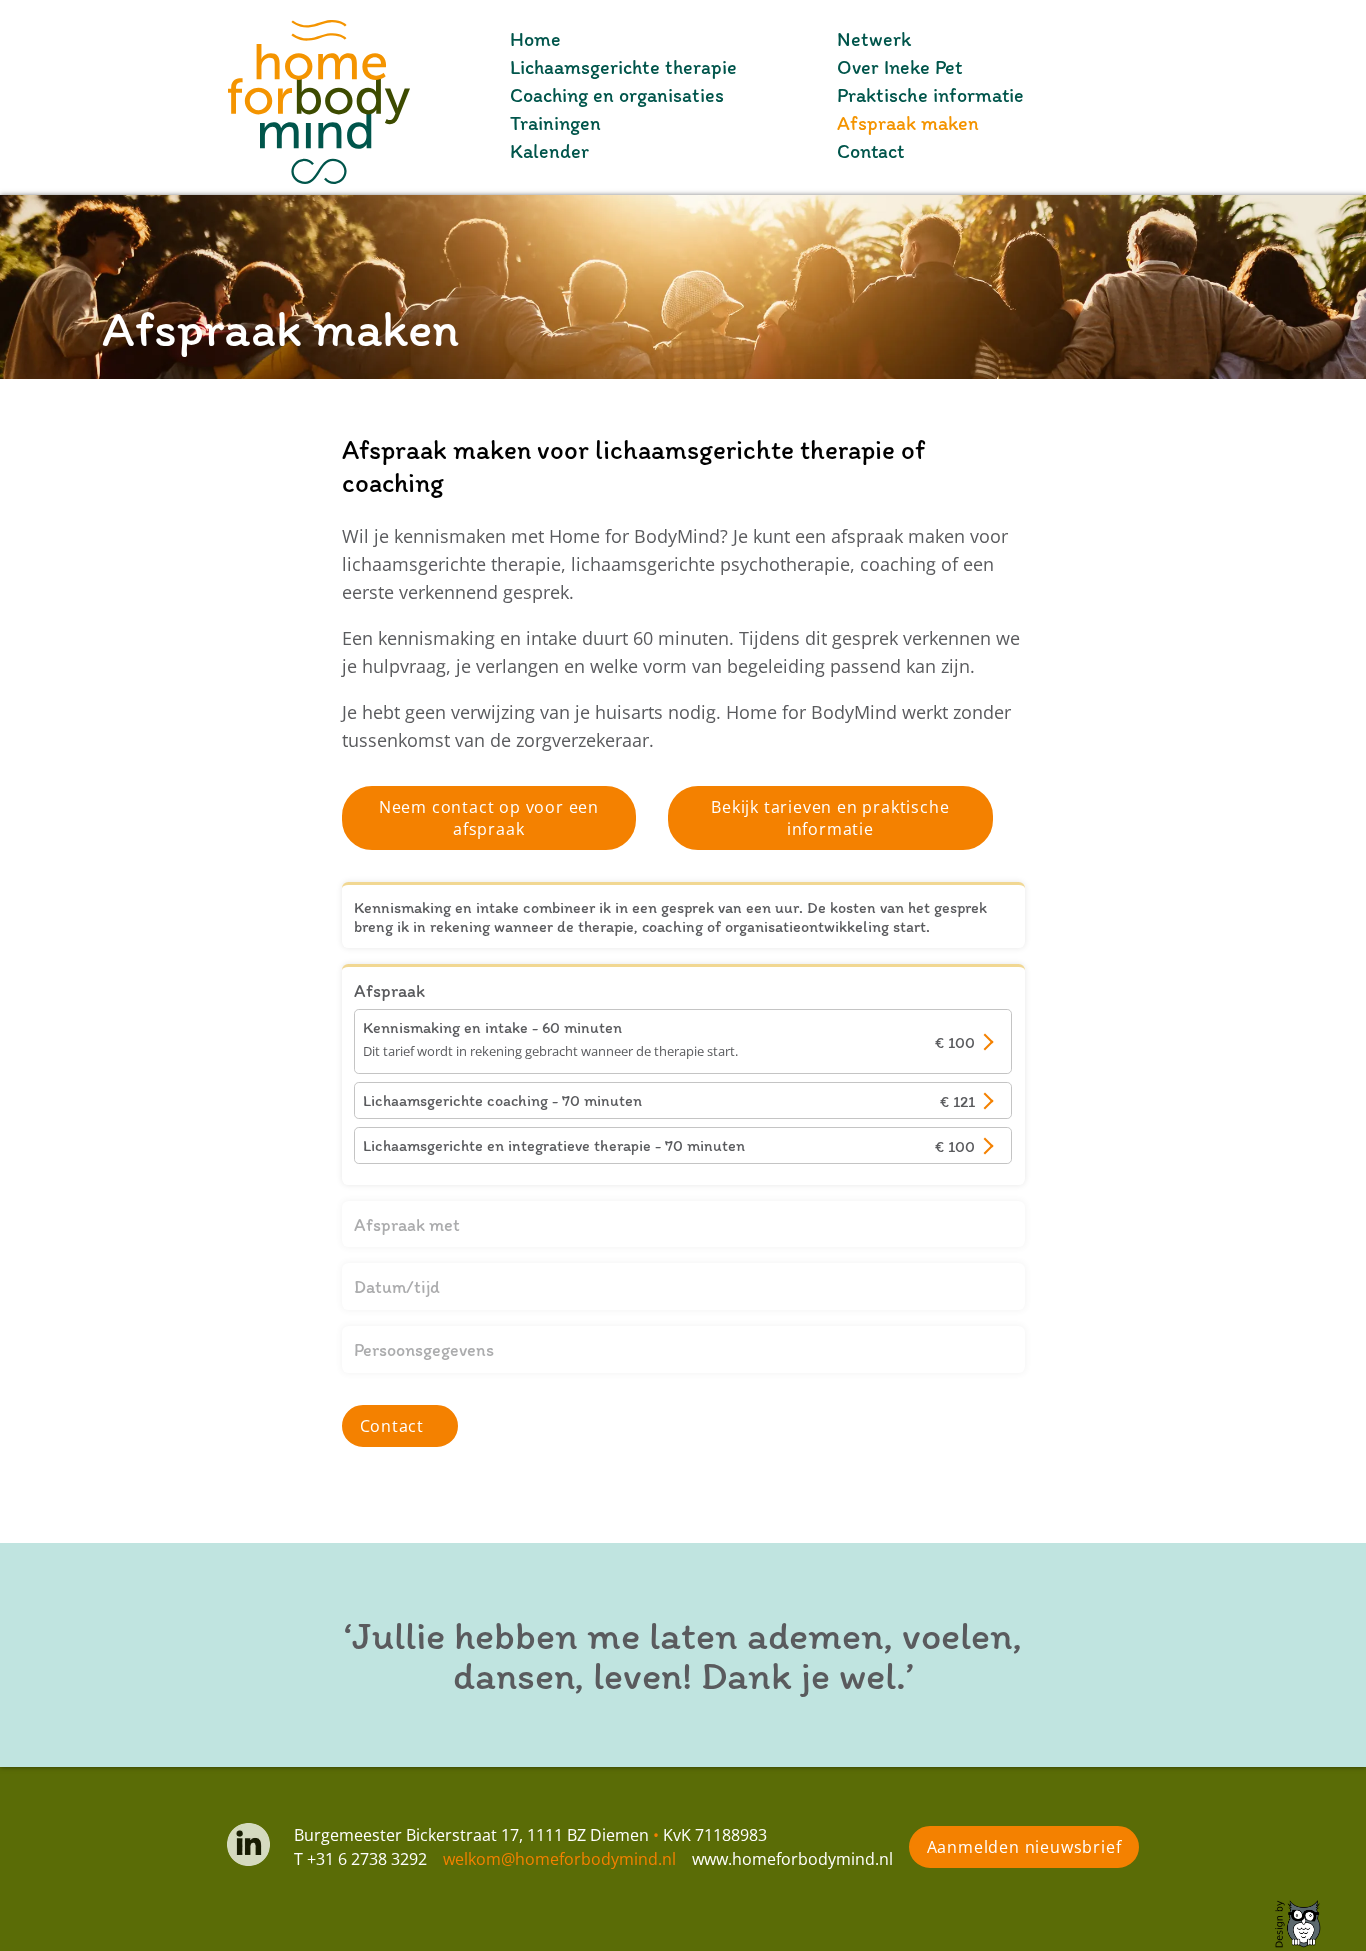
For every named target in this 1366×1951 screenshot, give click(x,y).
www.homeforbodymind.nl (792, 1859)
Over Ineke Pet (899, 67)
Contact (871, 151)
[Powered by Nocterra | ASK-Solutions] (1311, 1924)
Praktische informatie (930, 95)
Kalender (549, 151)
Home (535, 39)
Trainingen (555, 123)
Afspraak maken (908, 123)
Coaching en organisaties (617, 95)
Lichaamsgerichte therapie (623, 67)
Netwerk (874, 39)
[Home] (205, 97)
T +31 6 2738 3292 (360, 1859)
